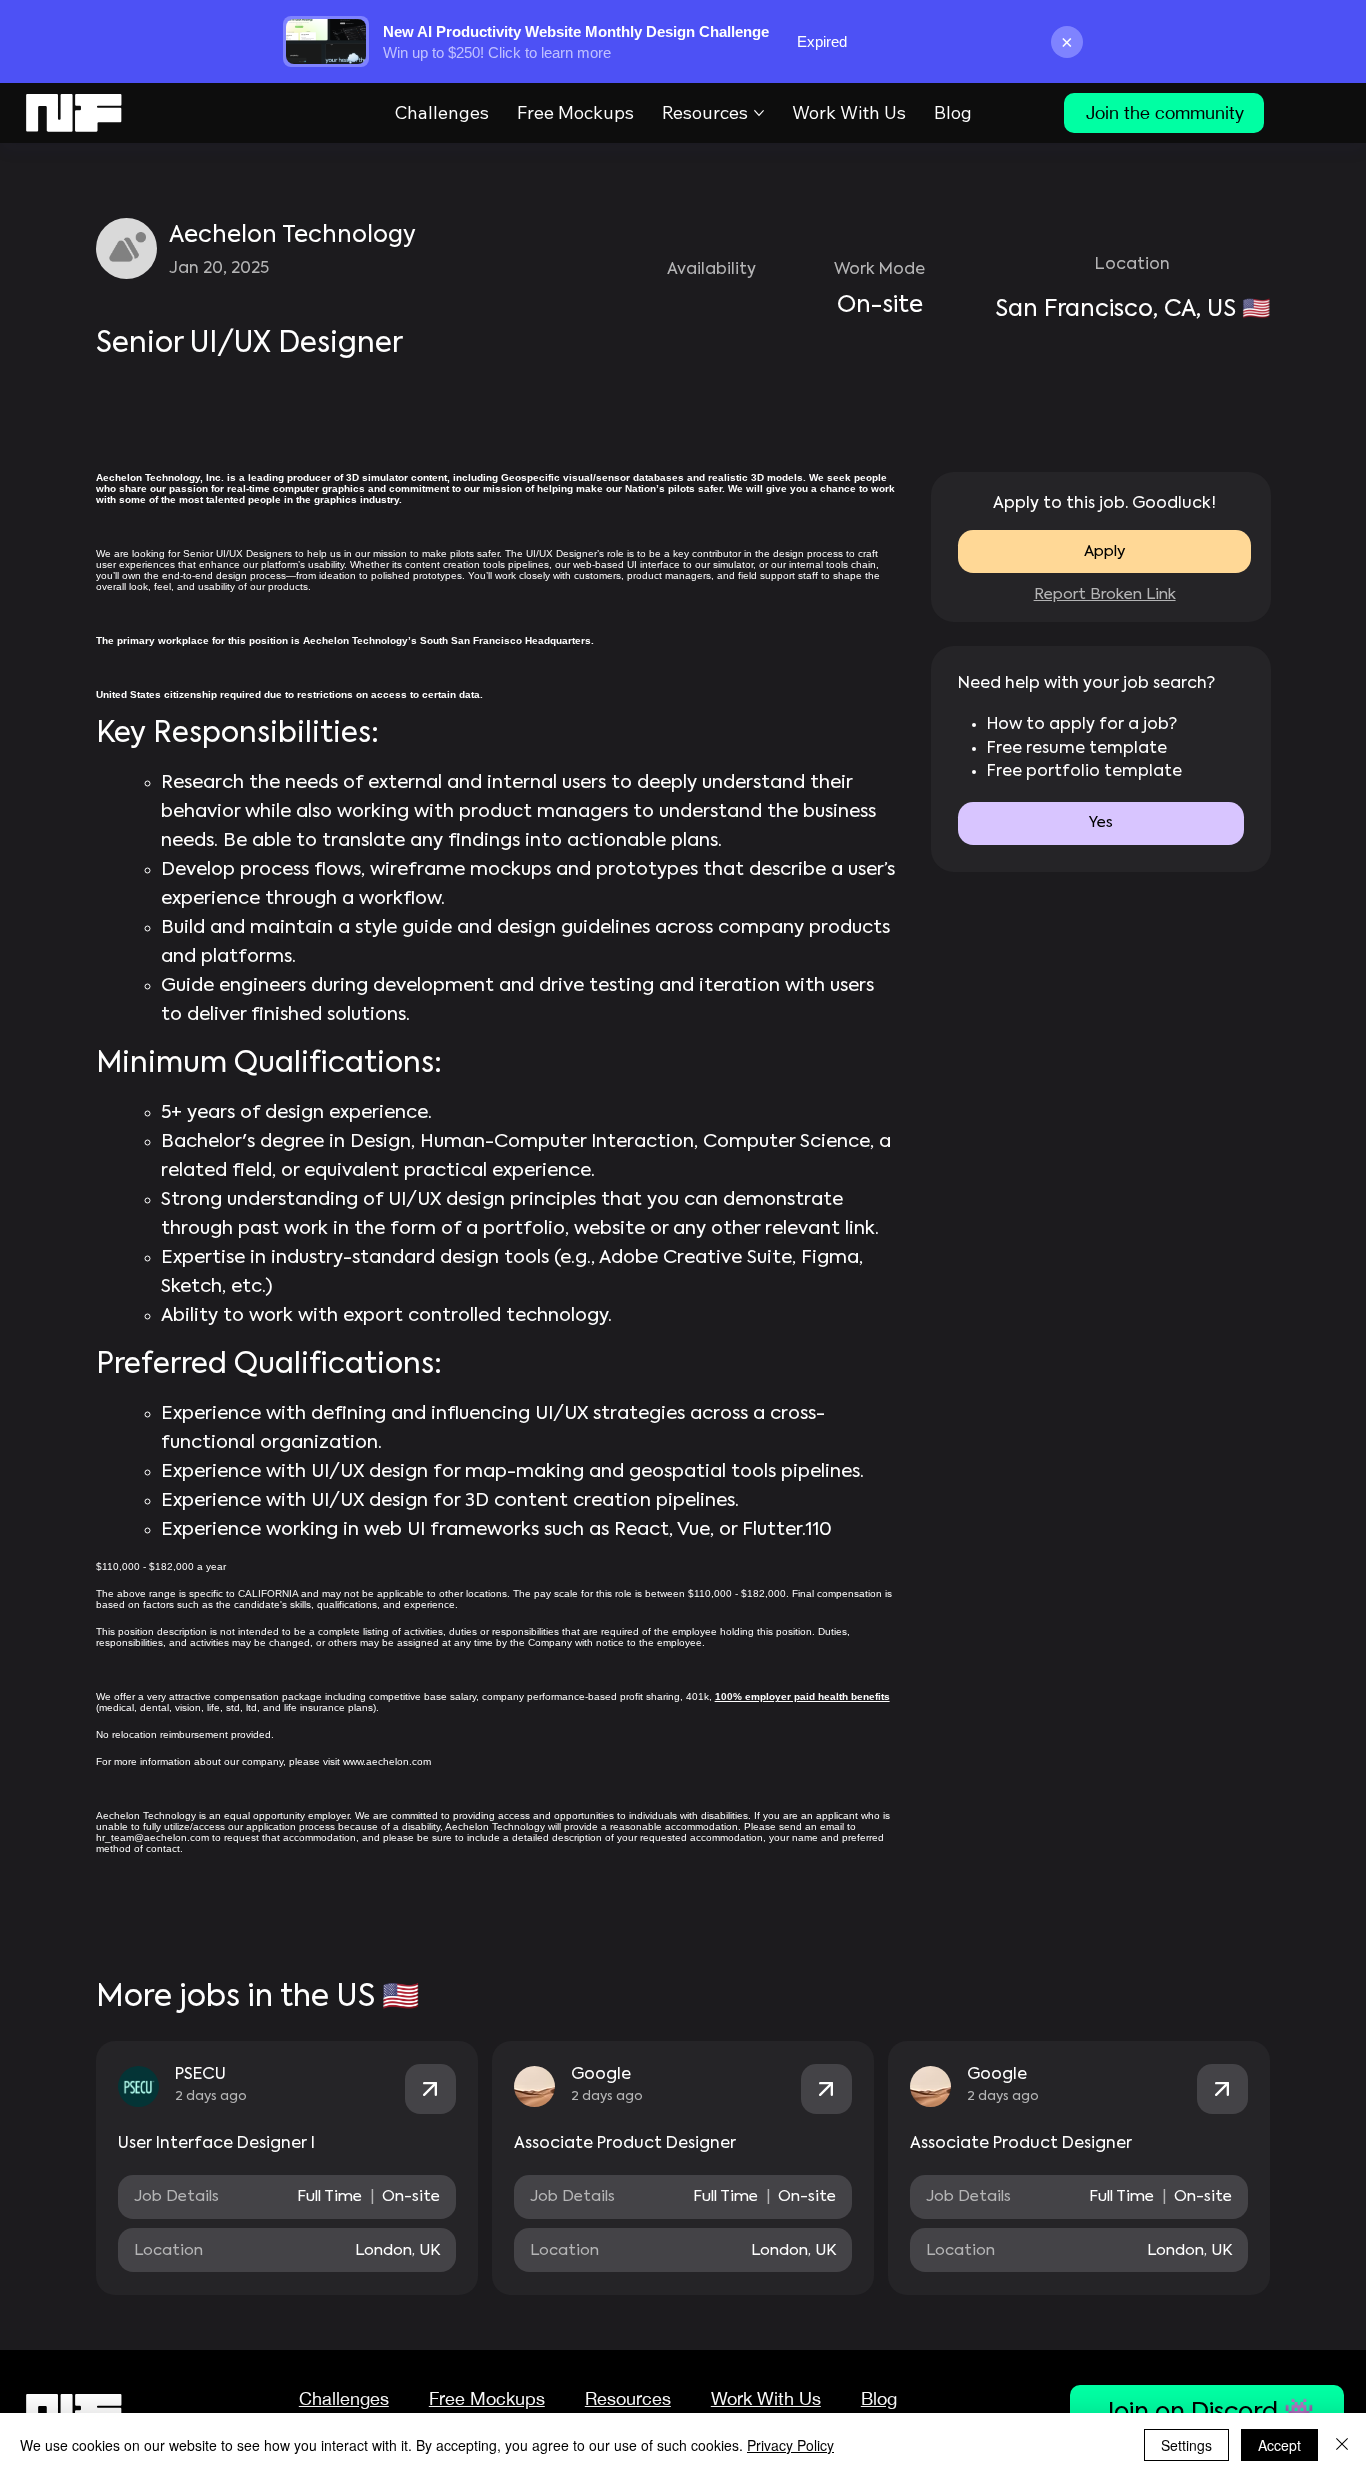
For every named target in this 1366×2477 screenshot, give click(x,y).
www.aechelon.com (387, 1761)
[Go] (430, 2089)
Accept (1279, 2445)
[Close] (1342, 2445)
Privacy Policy (790, 2445)
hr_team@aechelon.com (152, 1837)
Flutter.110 (787, 1530)
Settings (1186, 2445)
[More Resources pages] (759, 113)
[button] (1101, 823)
